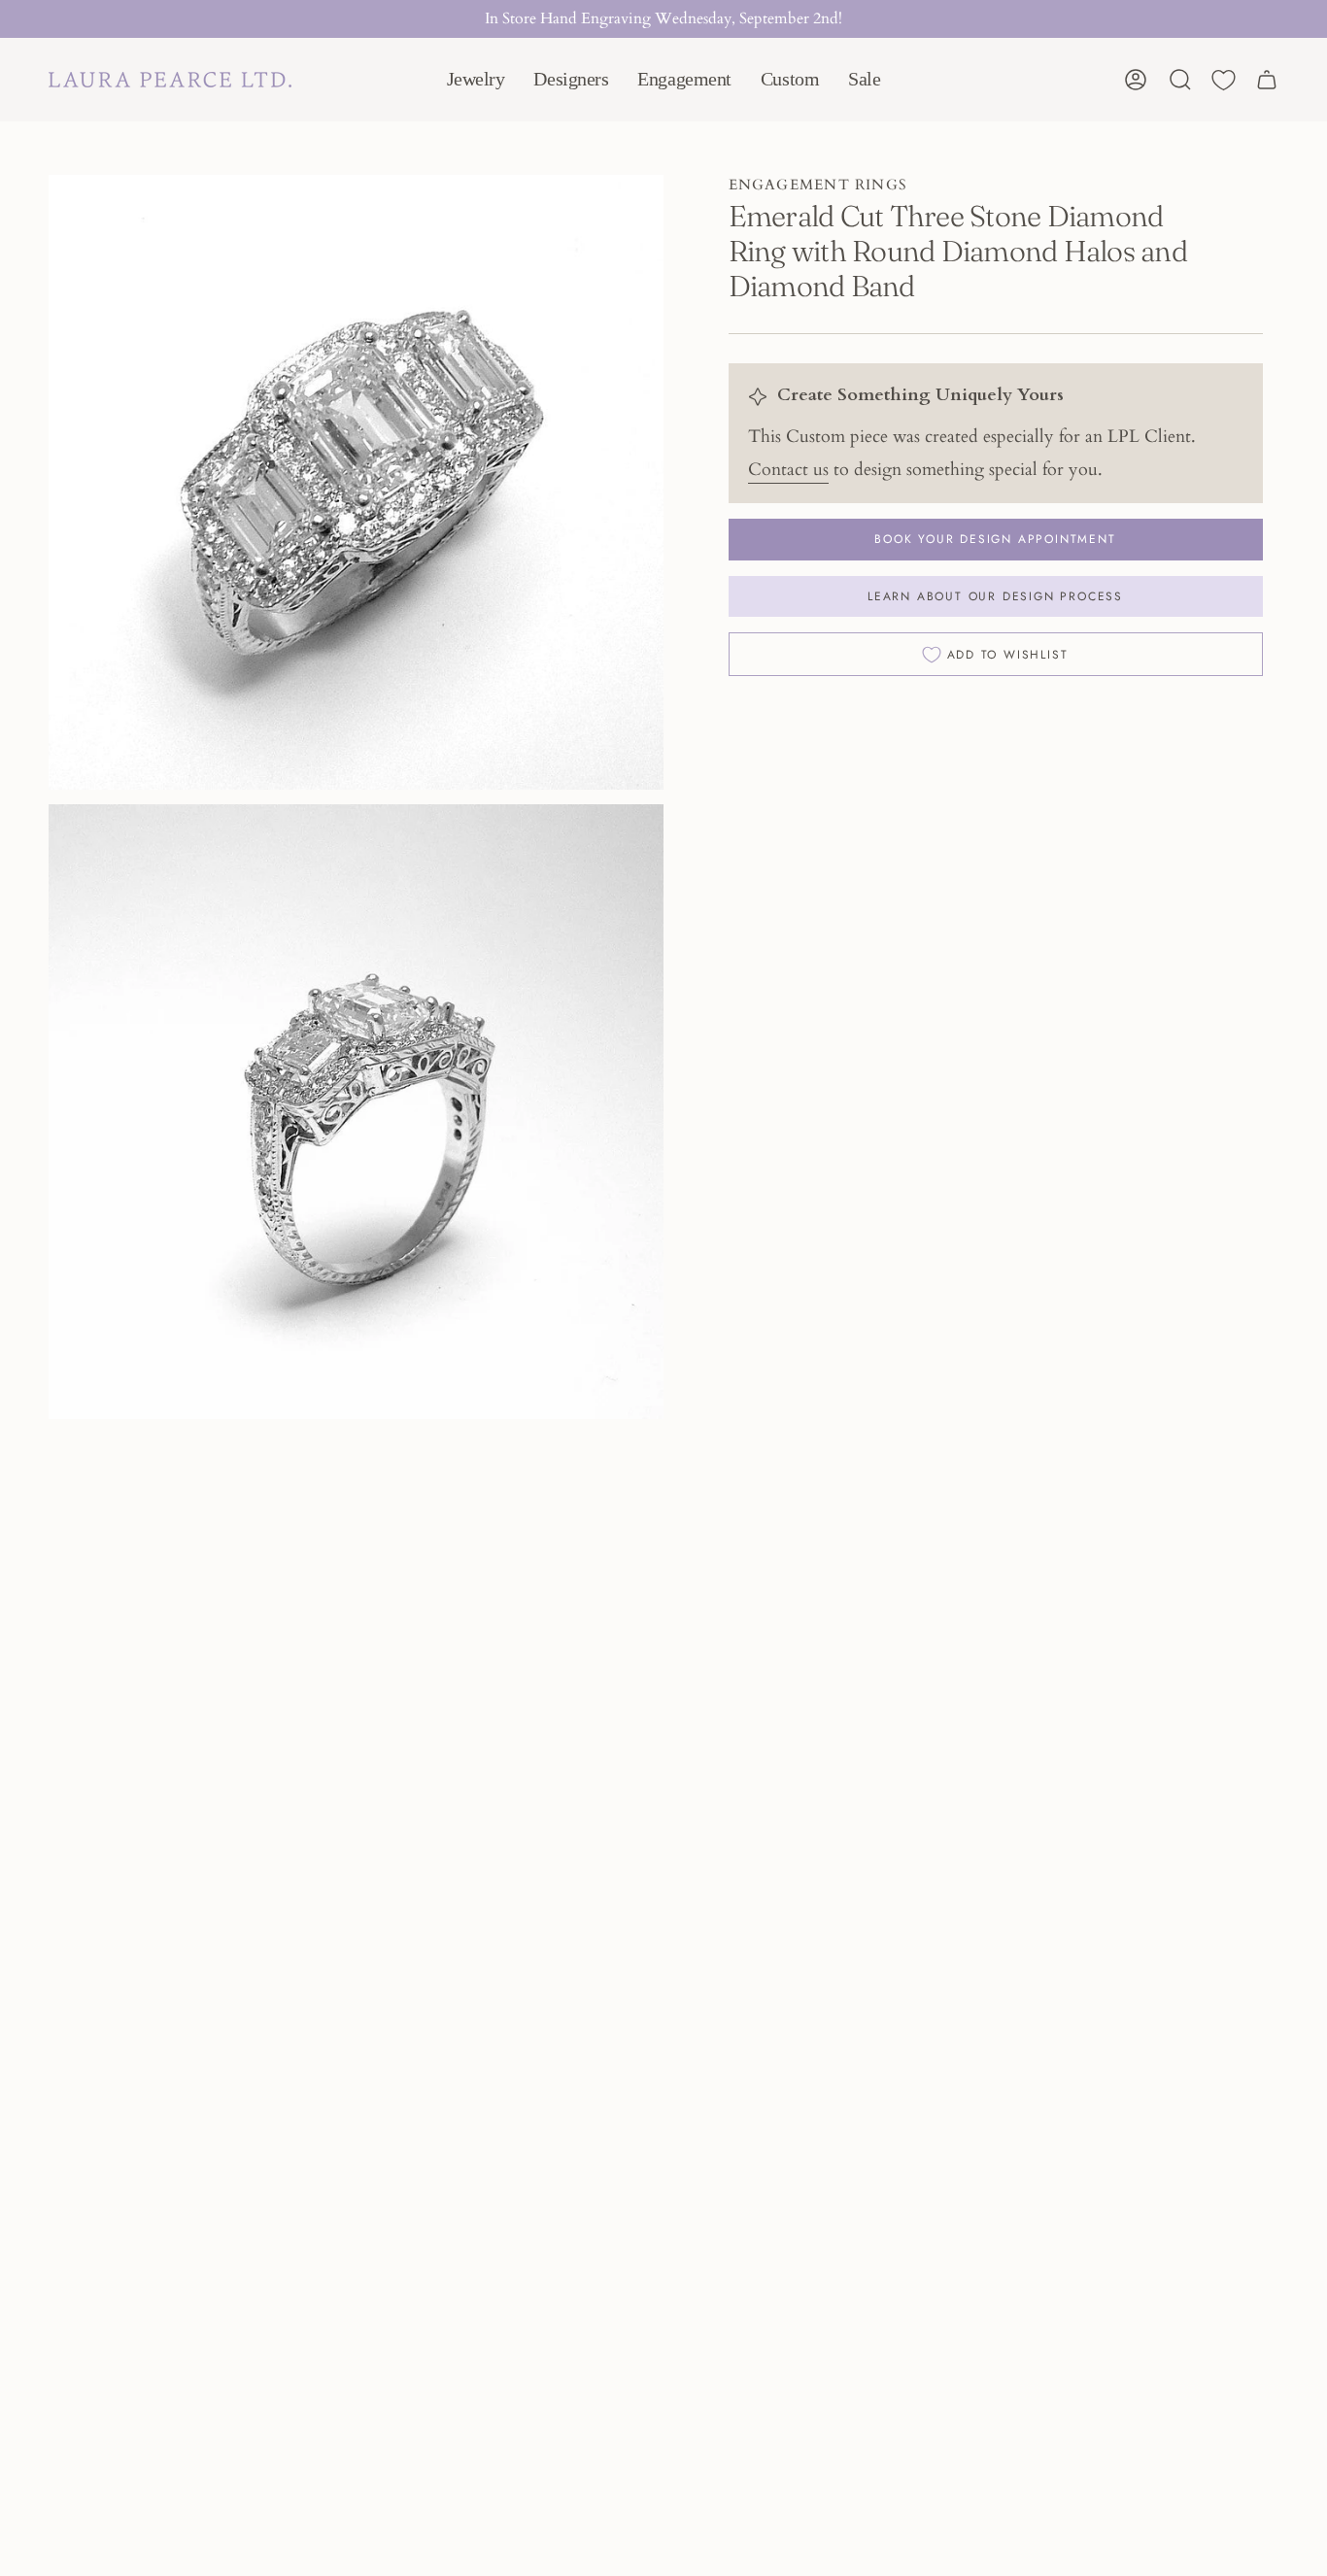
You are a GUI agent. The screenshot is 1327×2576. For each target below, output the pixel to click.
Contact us (788, 470)
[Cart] (1267, 80)
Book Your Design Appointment (995, 539)
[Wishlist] (1224, 80)
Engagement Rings (818, 185)
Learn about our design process (995, 596)
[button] (476, 80)
